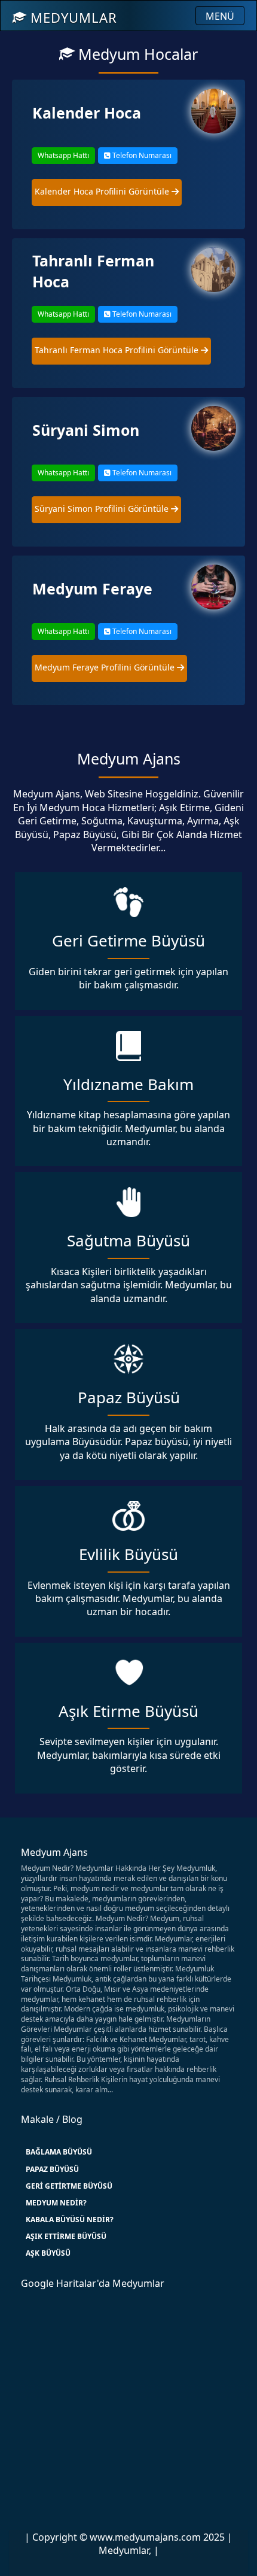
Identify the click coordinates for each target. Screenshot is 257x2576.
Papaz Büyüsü (52, 2169)
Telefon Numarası (141, 155)
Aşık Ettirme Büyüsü (66, 2236)
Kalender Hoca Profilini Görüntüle (103, 191)
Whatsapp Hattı (63, 155)
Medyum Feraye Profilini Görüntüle (106, 667)
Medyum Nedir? (56, 2203)
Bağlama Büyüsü (59, 2152)
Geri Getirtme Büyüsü (69, 2186)
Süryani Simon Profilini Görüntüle (103, 509)
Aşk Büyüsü (48, 2253)
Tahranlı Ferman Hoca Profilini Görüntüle (118, 350)
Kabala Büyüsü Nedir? (70, 2220)
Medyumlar (72, 17)
